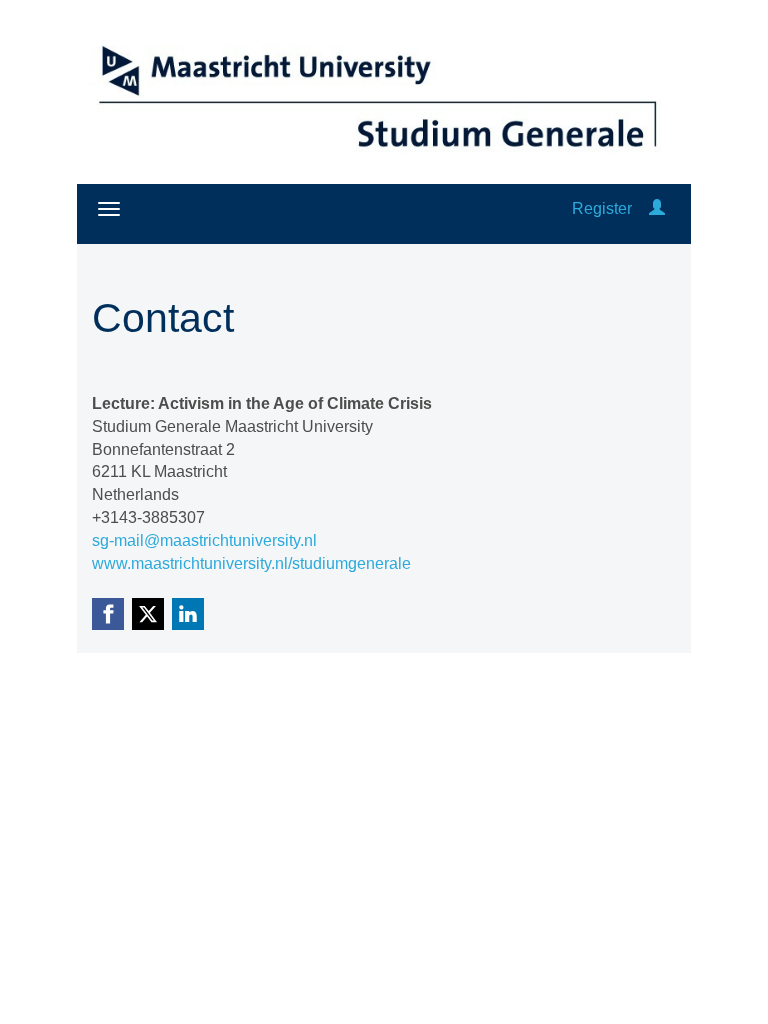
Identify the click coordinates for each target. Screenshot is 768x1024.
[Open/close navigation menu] (109, 209)
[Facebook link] (108, 614)
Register (602, 208)
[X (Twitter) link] (148, 614)
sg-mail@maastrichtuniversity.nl (204, 540)
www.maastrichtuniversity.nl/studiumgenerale (251, 563)
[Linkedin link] (188, 614)
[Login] (657, 208)
